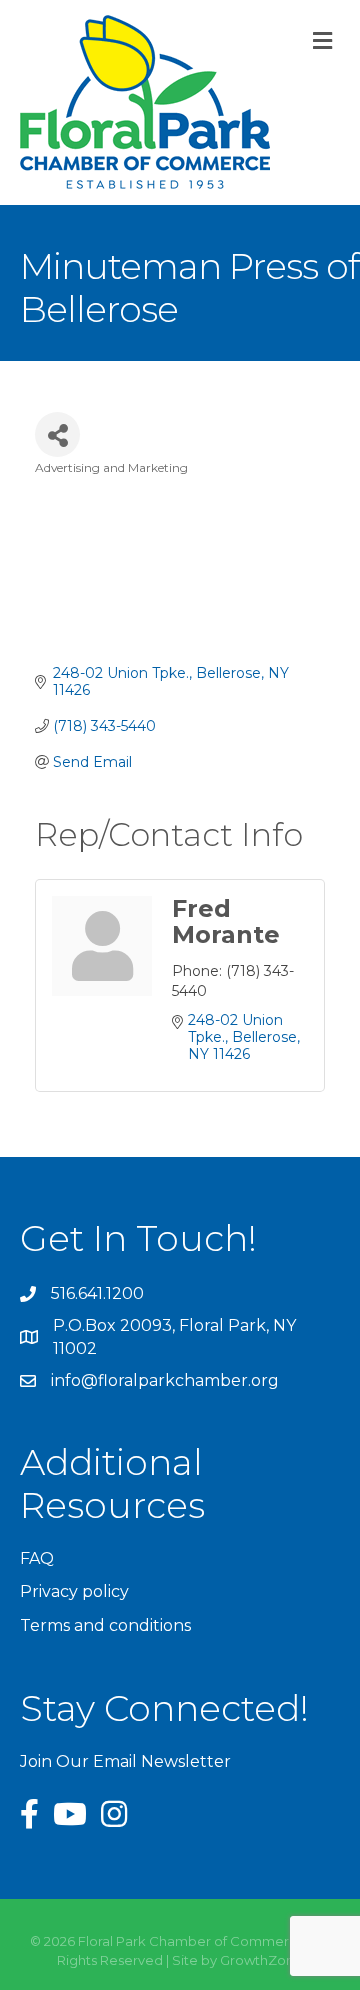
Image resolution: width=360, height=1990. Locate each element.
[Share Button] (57, 434)
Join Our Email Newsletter (125, 1761)
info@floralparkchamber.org (165, 1380)
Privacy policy (74, 1591)
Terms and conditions (105, 1625)
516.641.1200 (97, 1293)
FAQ (37, 1558)
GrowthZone (261, 1960)
